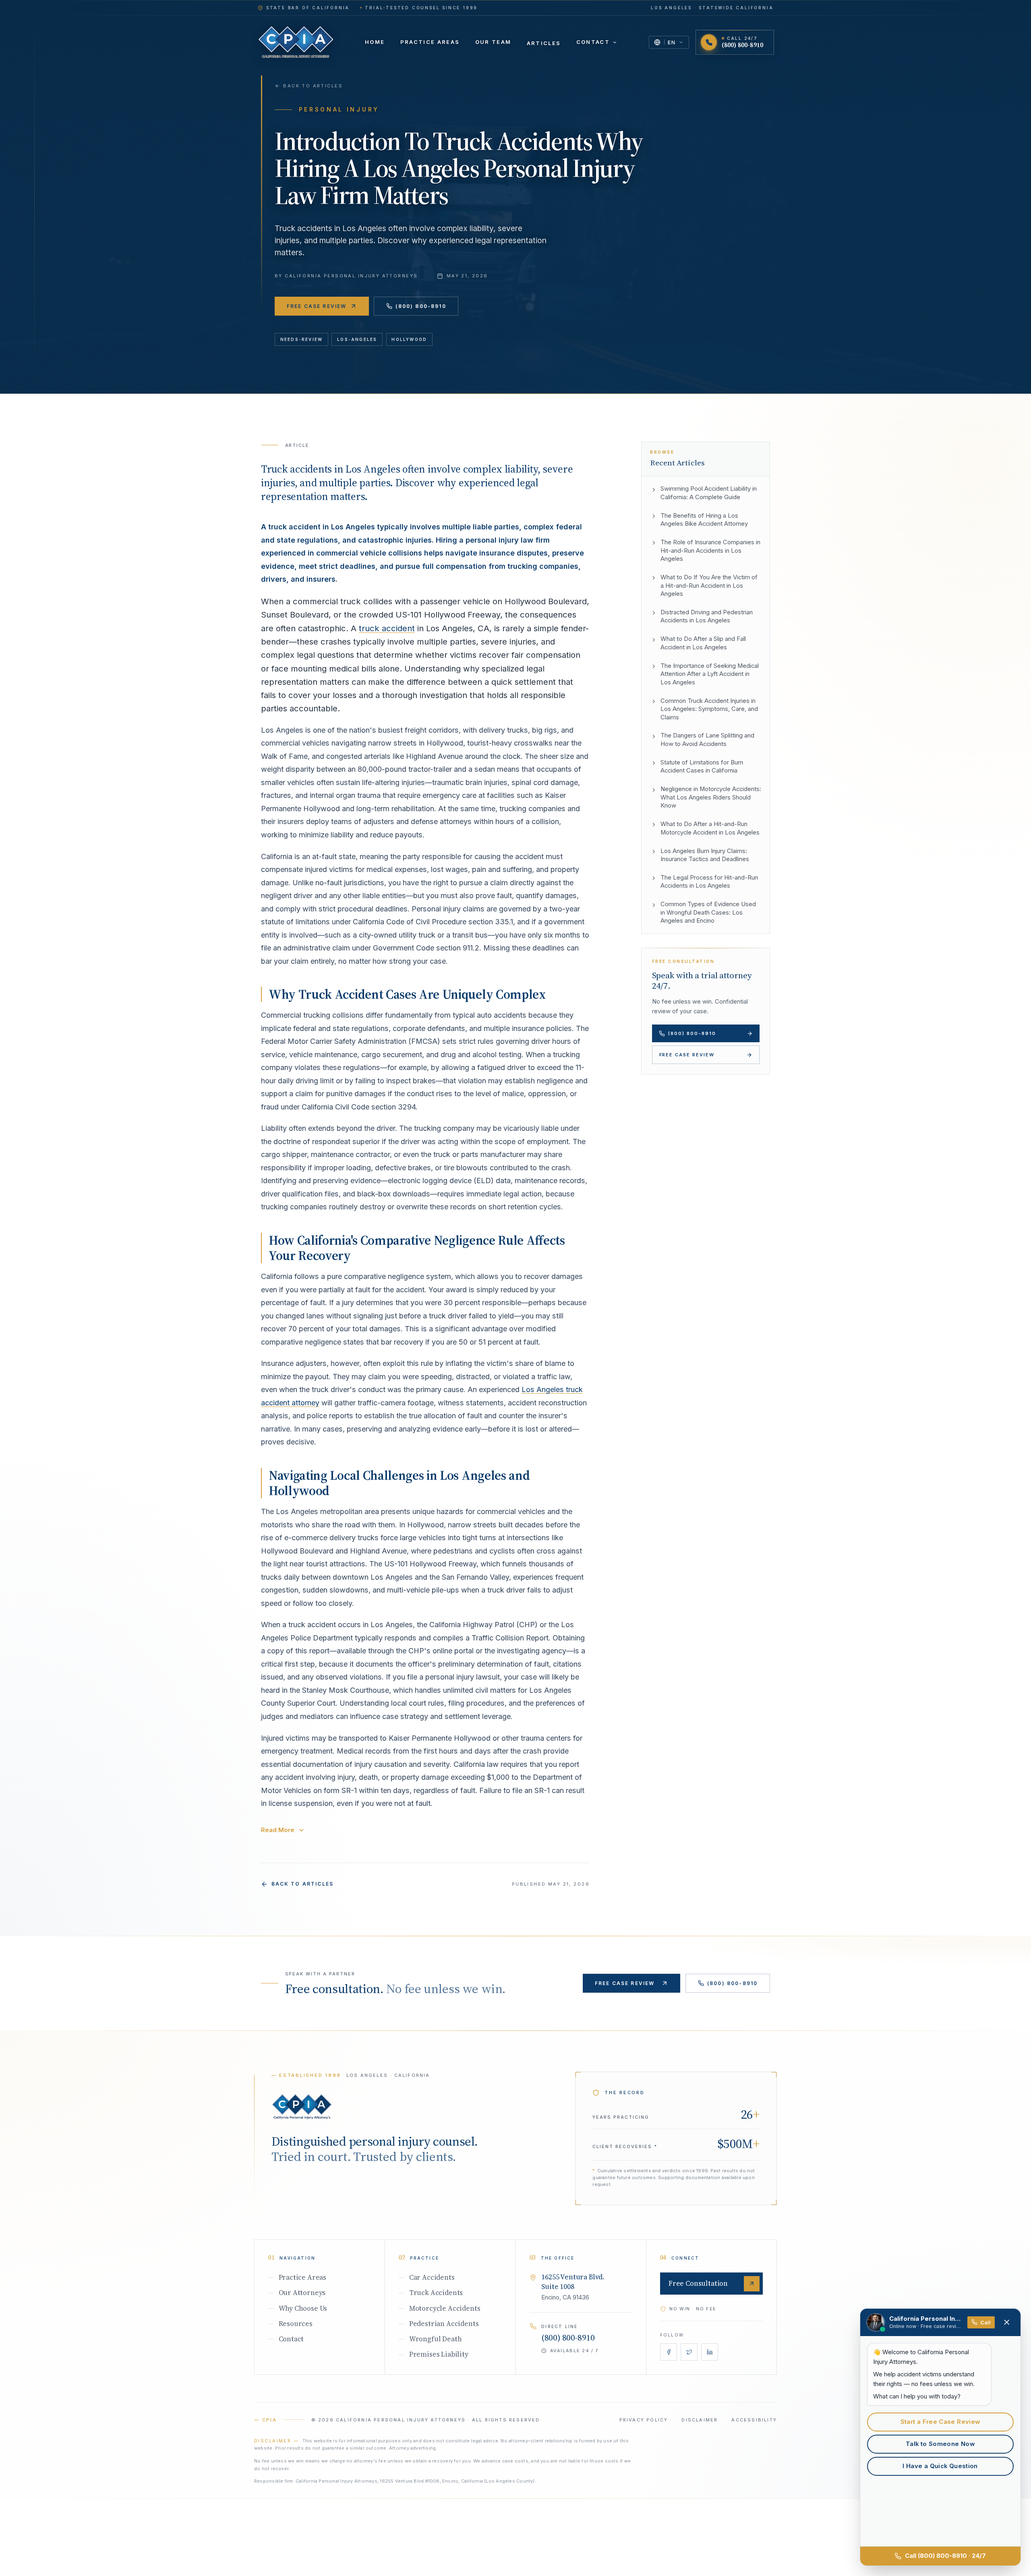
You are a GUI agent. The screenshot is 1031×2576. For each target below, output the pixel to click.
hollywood (409, 339)
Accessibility (754, 2420)
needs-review (301, 339)
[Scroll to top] (302, 2106)
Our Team (493, 42)
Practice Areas (430, 42)
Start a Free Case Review (940, 2422)
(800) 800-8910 (421, 306)
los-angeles (357, 339)
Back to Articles (313, 86)
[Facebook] (669, 2352)
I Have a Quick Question (940, 2466)
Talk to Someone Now (940, 2444)
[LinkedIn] (710, 2352)
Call (985, 2322)
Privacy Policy (644, 2420)
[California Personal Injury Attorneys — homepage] (296, 42)
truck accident (387, 628)
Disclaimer (700, 2420)
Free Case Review (317, 306)
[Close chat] (1007, 2322)
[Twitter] (689, 2352)
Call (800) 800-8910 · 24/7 (945, 2556)
